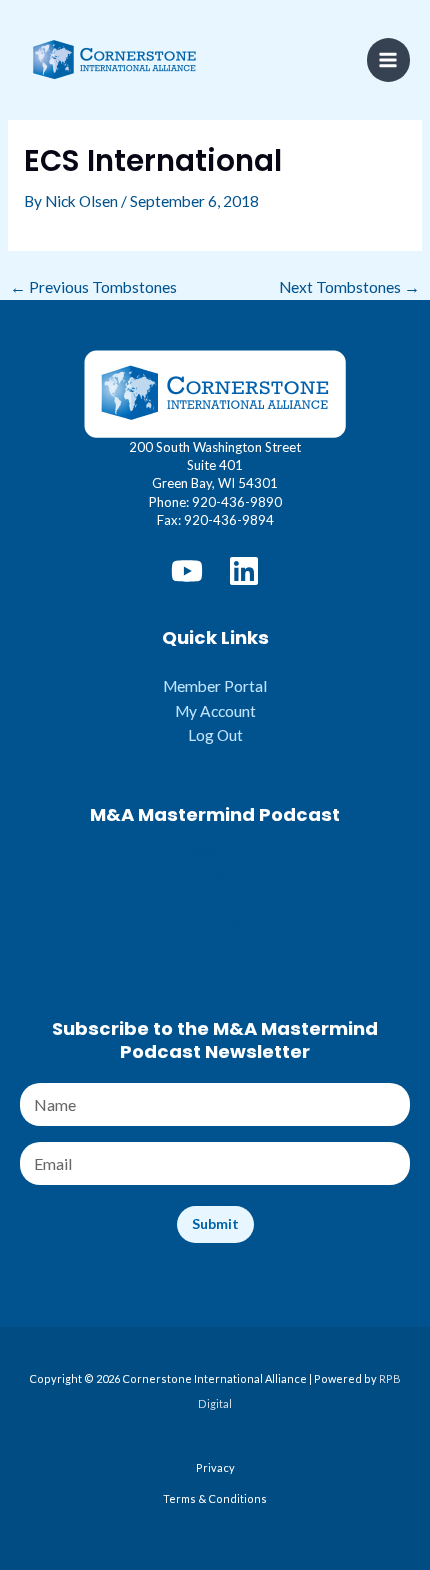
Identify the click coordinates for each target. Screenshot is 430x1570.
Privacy (215, 1467)
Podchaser (215, 950)
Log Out (215, 735)
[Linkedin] (244, 571)
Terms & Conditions (215, 1498)
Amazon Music (215, 925)
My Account (215, 711)
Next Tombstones (349, 288)
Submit (215, 1223)
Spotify (215, 850)
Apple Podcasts (215, 875)
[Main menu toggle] (388, 59)
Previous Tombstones (93, 288)
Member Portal (215, 686)
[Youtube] (187, 571)
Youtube (215, 900)
